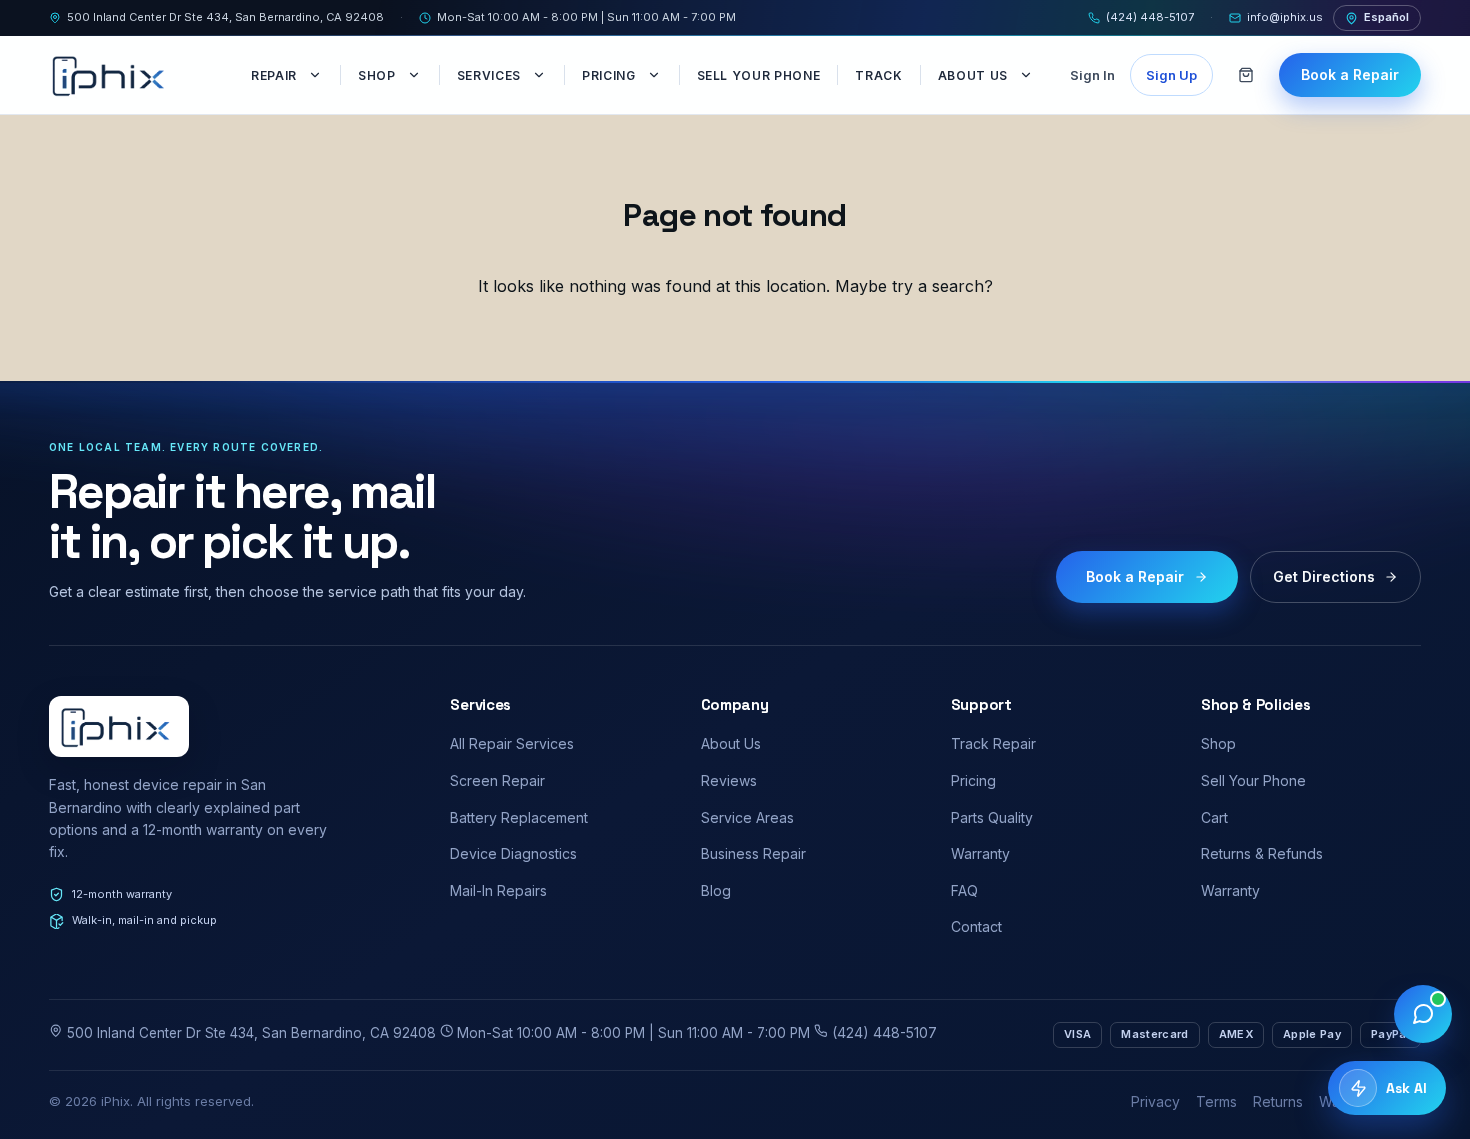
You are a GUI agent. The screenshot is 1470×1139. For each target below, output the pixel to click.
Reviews (729, 780)
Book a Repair (1350, 74)
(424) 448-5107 (1150, 17)
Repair (274, 75)
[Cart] (1246, 75)
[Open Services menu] (541, 75)
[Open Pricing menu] (656, 75)
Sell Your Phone (759, 75)
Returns (1278, 1101)
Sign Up (1171, 75)
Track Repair (993, 743)
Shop (377, 75)
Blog (716, 890)
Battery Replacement (519, 817)
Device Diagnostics (513, 853)
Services (489, 75)
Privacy (1155, 1101)
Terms (1216, 1101)
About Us (973, 75)
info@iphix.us (1285, 17)
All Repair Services (512, 743)
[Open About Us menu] (1028, 75)
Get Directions (1324, 576)
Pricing (609, 75)
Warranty (980, 853)
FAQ (964, 890)
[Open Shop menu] (416, 75)
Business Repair (753, 853)
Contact (976, 926)
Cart (1214, 817)
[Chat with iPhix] (1423, 1014)
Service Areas (747, 817)
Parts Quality (992, 817)
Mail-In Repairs (498, 890)
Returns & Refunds (1262, 853)
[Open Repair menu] (317, 75)
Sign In (1092, 75)
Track (878, 75)
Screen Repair (497, 780)
